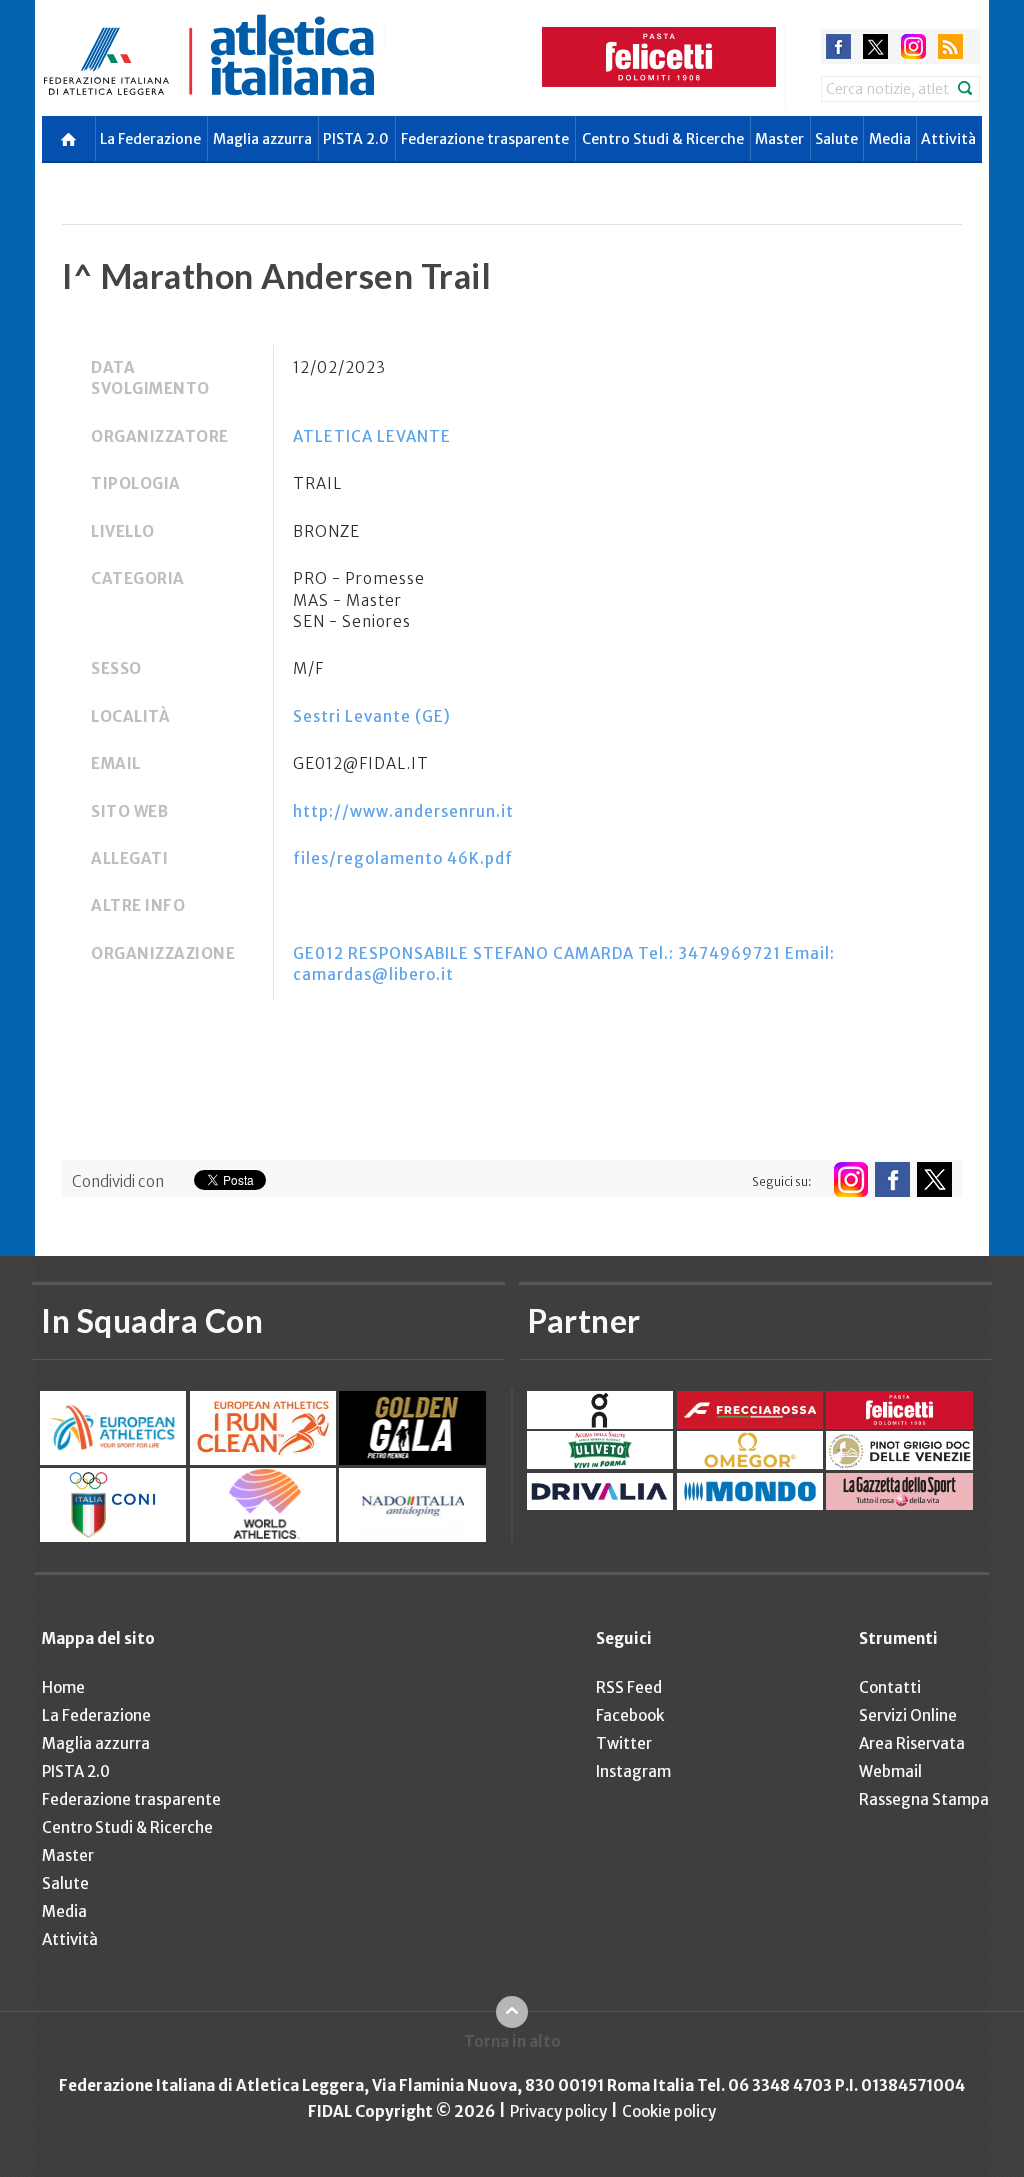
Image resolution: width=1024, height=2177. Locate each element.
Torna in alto (512, 2041)
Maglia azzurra (262, 139)
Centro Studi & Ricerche (663, 139)
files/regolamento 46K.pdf (403, 858)
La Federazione (150, 139)
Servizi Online (908, 1715)
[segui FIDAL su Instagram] (850, 1179)
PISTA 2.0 (356, 139)
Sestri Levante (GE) (372, 716)
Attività (948, 139)
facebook (838, 46)
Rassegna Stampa (924, 1799)
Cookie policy (669, 2111)
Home (63, 1687)
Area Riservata (912, 1743)
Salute (836, 139)
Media (890, 139)
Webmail (890, 1771)
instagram (913, 46)
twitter (875, 46)
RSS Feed (629, 1687)
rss (950, 46)
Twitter (624, 1743)
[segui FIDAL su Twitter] (934, 1179)
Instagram (633, 1771)
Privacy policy (558, 2111)
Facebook (630, 1715)
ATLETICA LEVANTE (372, 436)
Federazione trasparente (485, 139)
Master (779, 139)
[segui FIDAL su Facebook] (892, 1179)
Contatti (890, 1687)
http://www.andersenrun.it (403, 811)
